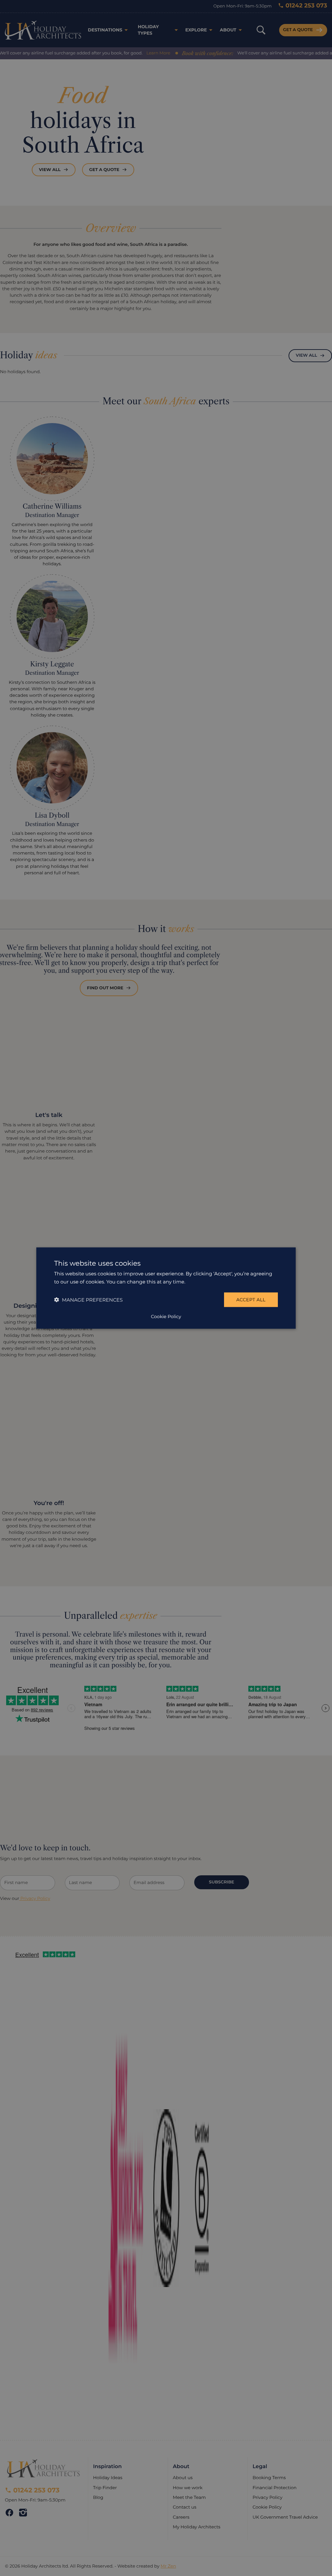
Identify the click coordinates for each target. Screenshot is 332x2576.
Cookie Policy (166, 1316)
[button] (88, 1299)
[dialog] (166, 1288)
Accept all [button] (251, 1300)
